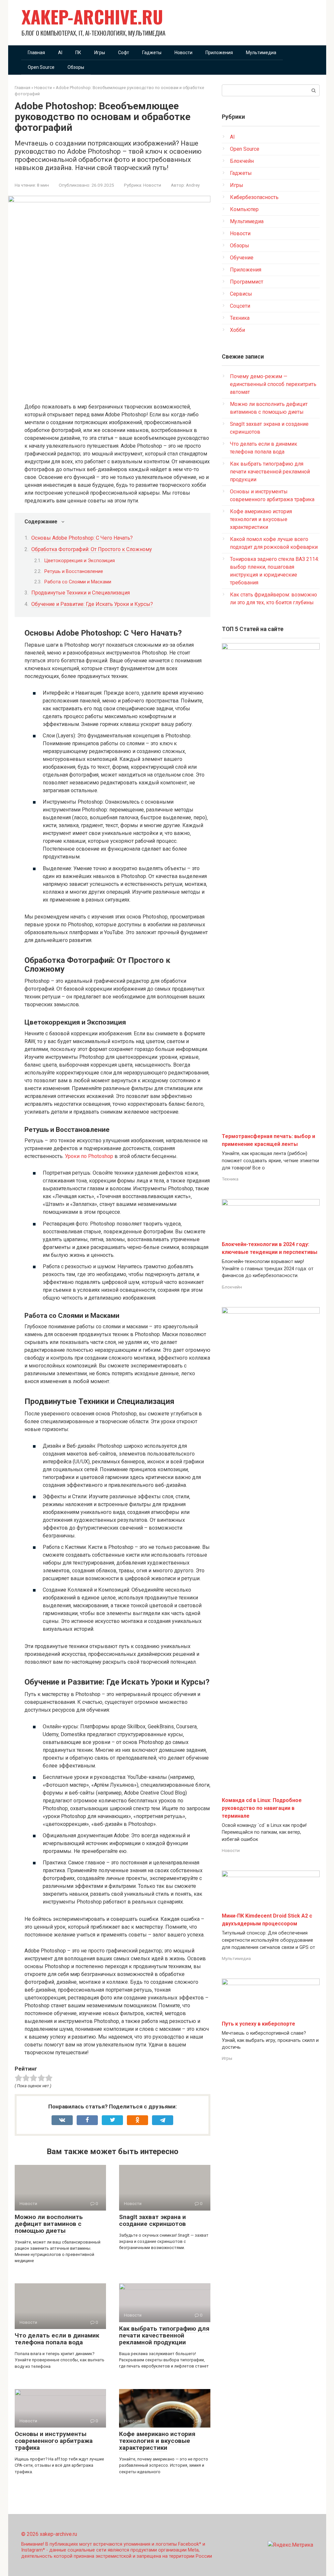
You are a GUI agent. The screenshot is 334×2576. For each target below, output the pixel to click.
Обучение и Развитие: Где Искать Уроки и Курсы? (92, 604)
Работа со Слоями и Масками (78, 582)
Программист (247, 282)
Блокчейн (242, 161)
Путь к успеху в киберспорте (258, 2024)
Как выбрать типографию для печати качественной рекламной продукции (164, 2335)
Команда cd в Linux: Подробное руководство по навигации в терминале (262, 1808)
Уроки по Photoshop (89, 1156)
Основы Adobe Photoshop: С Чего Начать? (82, 538)
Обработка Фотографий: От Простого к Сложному (92, 549)
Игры (100, 53)
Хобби (237, 330)
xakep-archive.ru (92, 16)
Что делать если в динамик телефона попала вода (57, 2339)
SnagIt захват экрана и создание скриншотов (152, 2220)
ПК (78, 53)
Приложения (219, 53)
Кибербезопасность (254, 197)
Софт (124, 53)
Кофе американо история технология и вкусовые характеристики (157, 2441)
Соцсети (240, 306)
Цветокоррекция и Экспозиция (80, 561)
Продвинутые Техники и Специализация (81, 593)
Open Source (41, 67)
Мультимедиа (261, 53)
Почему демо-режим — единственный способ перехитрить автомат (273, 384)
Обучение (242, 258)
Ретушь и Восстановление (74, 571)
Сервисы (241, 294)
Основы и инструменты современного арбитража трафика (54, 2441)
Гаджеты (152, 53)
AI (60, 53)
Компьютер (244, 209)
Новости (183, 53)
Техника (240, 318)
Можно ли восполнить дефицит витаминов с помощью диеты (49, 2224)
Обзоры (76, 67)
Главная (36, 53)
